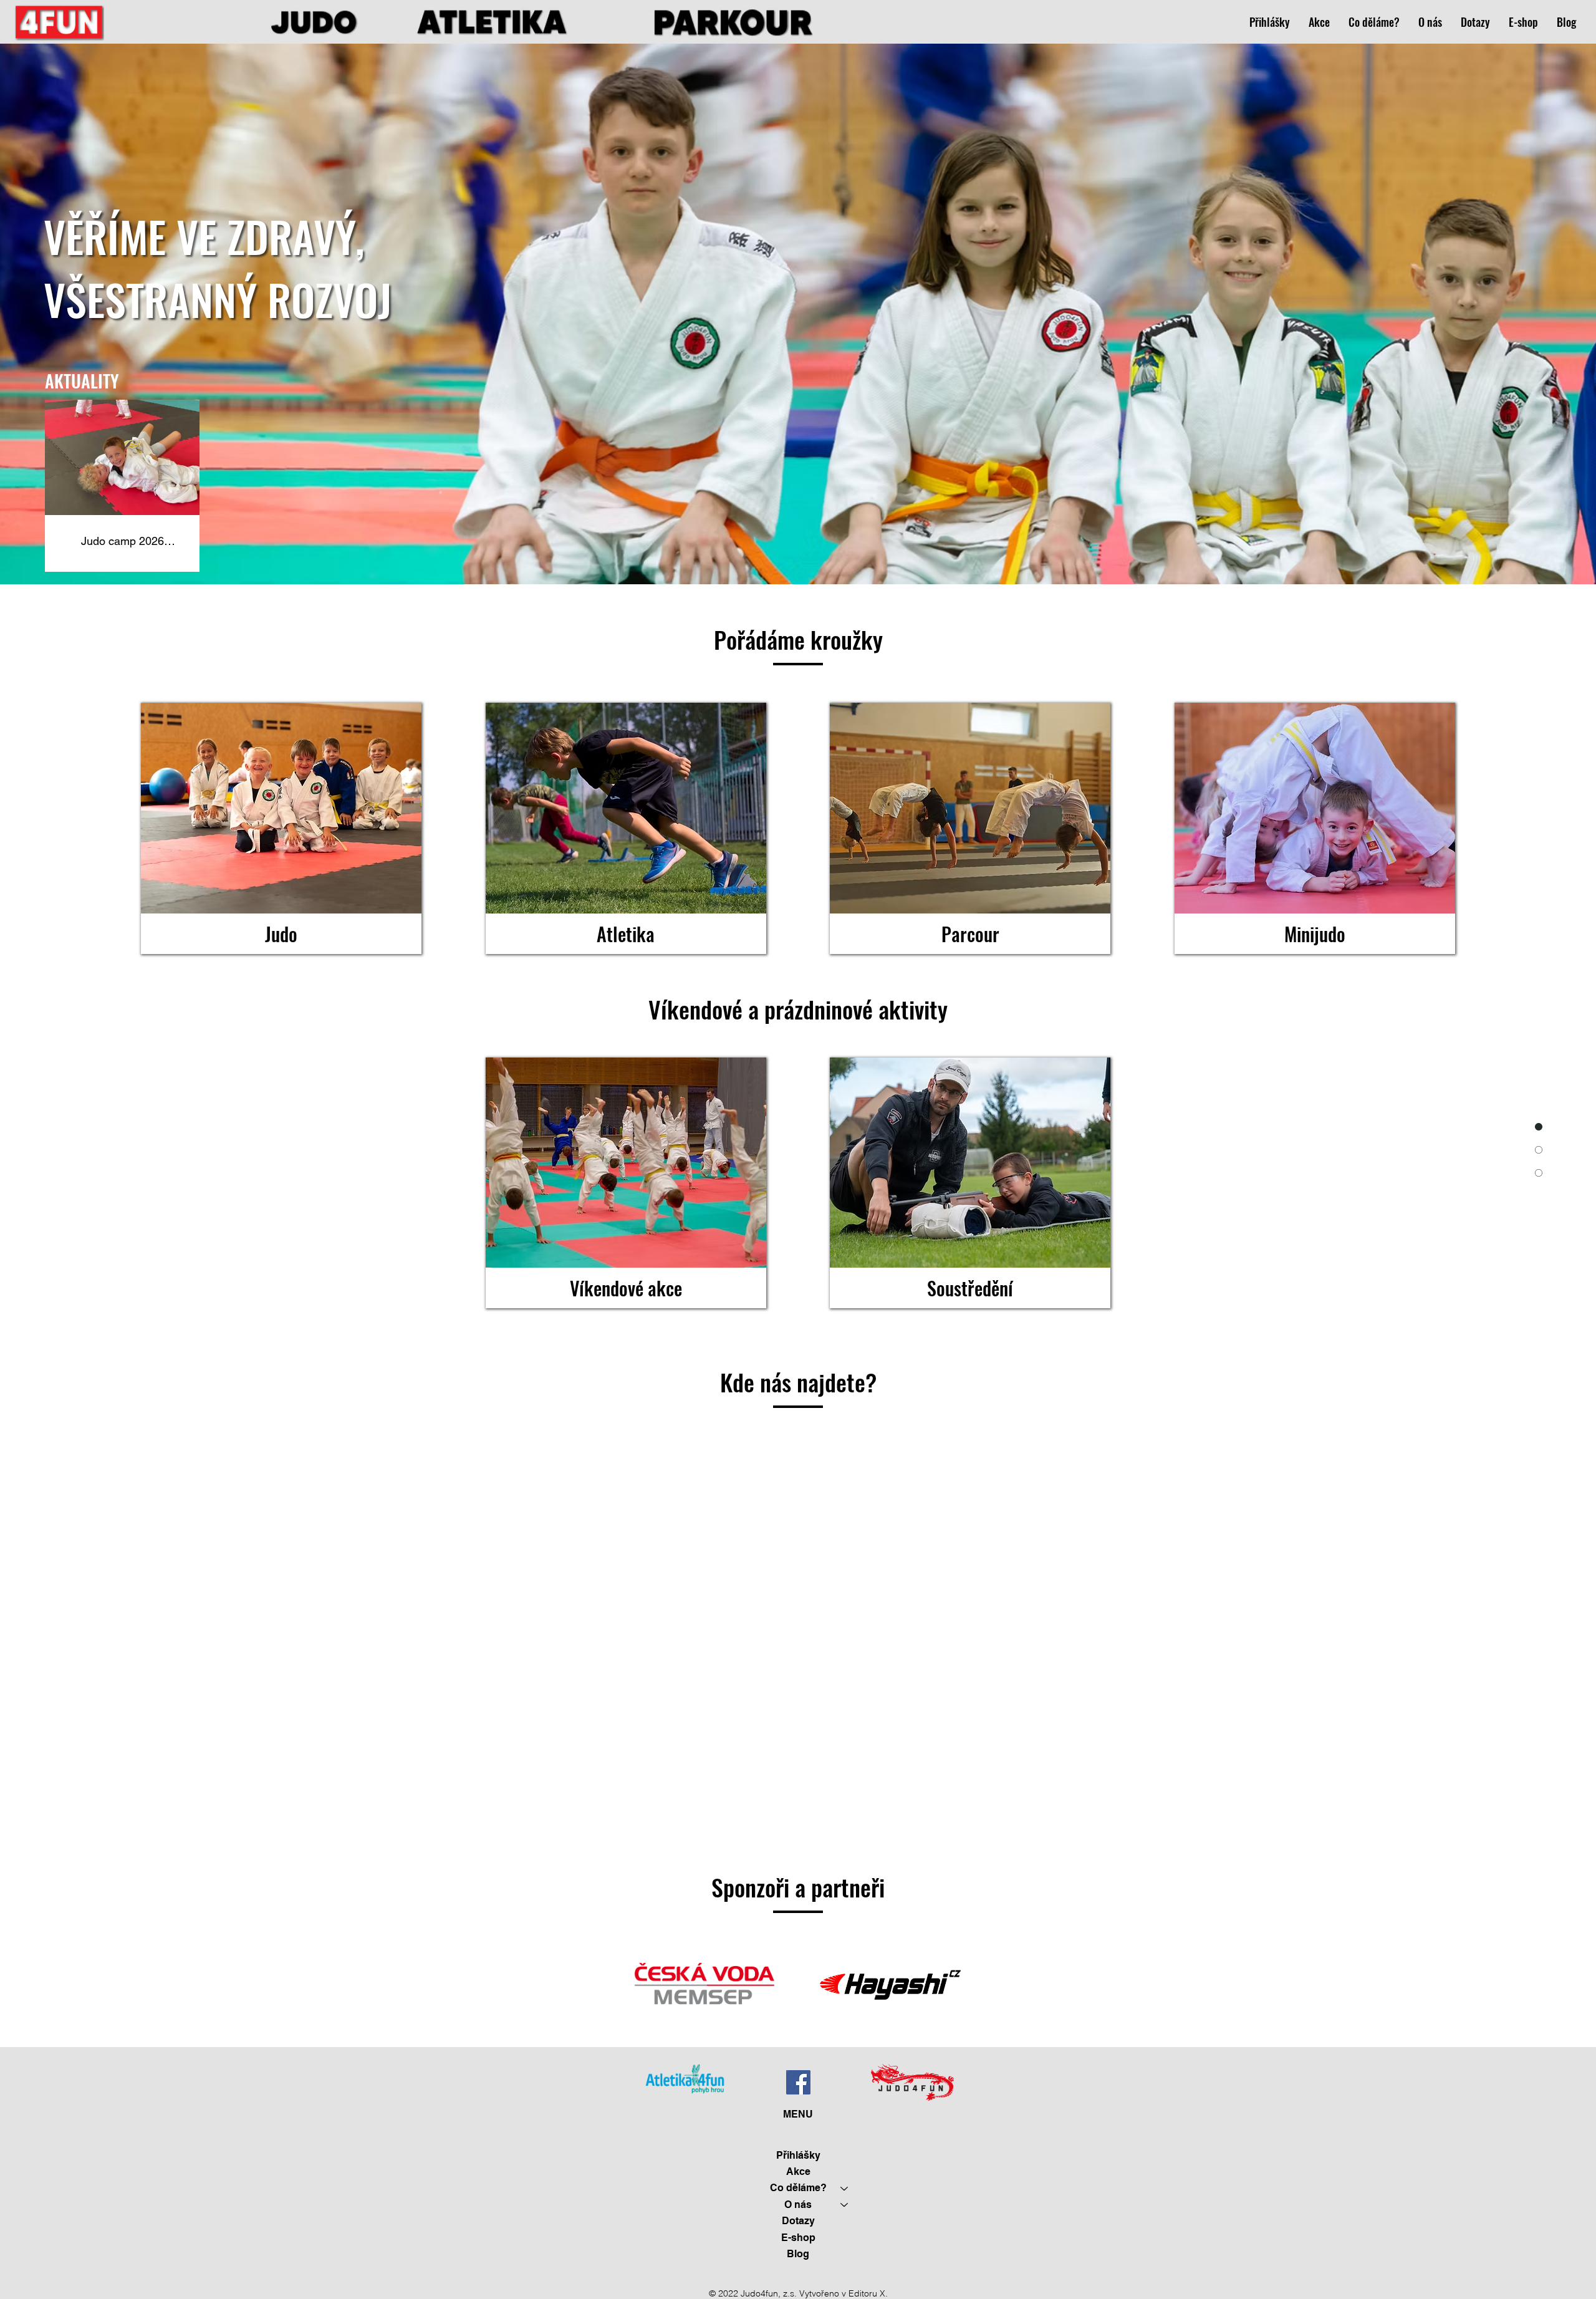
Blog (798, 2254)
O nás (798, 2205)
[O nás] (845, 2205)
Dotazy (798, 2221)
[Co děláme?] (845, 2188)
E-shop (798, 2238)
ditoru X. (871, 2293)
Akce (798, 2171)
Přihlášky (798, 2155)
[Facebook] (798, 2082)
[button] (1374, 22)
